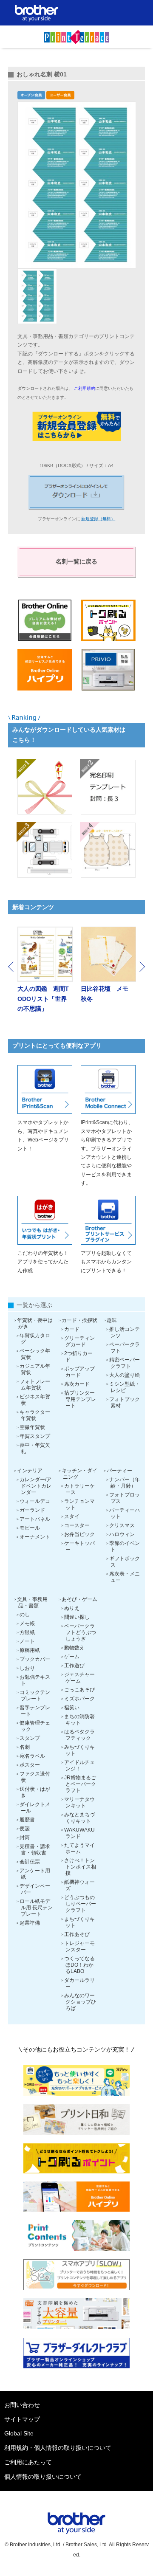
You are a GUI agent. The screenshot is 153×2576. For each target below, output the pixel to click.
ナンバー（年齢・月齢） (125, 1483)
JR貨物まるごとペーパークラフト (80, 1784)
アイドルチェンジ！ (79, 1766)
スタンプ (30, 1738)
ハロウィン (122, 1534)
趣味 (112, 1320)
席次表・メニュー (125, 1577)
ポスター (30, 1765)
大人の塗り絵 (125, 1375)
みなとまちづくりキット (79, 1818)
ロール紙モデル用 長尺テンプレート (36, 1908)
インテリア (30, 1471)
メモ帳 (27, 1623)
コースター (77, 1525)
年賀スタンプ (35, 1436)
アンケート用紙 (35, 1874)
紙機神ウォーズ (79, 1885)
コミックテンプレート (35, 1695)
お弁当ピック (79, 1534)
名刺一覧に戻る (76, 561)
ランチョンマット (79, 1504)
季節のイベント (125, 1546)
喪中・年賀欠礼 (35, 1448)
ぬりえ (72, 1608)
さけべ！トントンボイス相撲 (80, 1867)
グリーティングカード (79, 1341)
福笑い (72, 1708)
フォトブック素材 (125, 1402)
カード (72, 1329)
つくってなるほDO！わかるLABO (79, 1965)
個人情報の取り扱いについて (43, 2477)
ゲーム (72, 1657)
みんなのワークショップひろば (80, 2002)
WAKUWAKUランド (79, 1833)
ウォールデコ (35, 1501)
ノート (27, 1641)
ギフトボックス (125, 1562)
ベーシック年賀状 (35, 1354)
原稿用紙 (30, 1650)
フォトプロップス (125, 1498)
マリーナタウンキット (79, 1802)
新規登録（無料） (98, 519)
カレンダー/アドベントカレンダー (35, 1486)
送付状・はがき (35, 1792)
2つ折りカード (78, 1357)
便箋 (25, 1829)
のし (25, 1615)
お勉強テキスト (35, 1680)
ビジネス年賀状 (35, 1400)
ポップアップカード (79, 1372)
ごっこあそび (79, 1690)
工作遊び (74, 1666)
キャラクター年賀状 (35, 1415)
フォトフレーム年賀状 (35, 1385)
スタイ (72, 1516)
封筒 (25, 1838)
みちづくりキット (79, 1750)
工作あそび (77, 1934)
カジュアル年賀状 (35, 1369)
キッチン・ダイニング (79, 1474)
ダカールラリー (79, 1983)
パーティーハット (125, 1513)
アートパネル (35, 1519)
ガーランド (32, 1510)
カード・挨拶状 (79, 1320)
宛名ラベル (32, 1756)
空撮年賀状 (32, 1427)
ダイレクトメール (35, 1808)
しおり (27, 1668)
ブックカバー (35, 1659)
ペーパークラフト (125, 1348)
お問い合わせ (22, 2405)
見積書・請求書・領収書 (35, 1850)
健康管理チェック (35, 1726)
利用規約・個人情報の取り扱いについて (58, 2448)
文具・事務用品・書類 (32, 1602)
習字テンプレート (35, 1711)
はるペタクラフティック (79, 1735)
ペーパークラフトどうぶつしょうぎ (80, 1632)
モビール (30, 1528)
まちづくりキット (79, 1922)
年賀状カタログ (35, 1339)
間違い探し (77, 1617)
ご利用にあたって (28, 2462)
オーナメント (35, 1537)
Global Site (19, 2433)
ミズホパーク (79, 1699)
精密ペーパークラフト (125, 1363)
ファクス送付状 (35, 1777)
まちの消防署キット (79, 1720)
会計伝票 (30, 1862)
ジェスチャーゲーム (79, 1678)
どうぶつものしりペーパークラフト (80, 1904)
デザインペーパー (35, 1889)
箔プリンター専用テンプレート (80, 1399)
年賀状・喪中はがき (35, 1323)
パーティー (119, 1471)
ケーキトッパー (79, 1546)
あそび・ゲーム (79, 1599)
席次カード (77, 1384)
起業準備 (30, 1923)
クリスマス (122, 1525)
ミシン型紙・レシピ (125, 1387)
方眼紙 (27, 1632)
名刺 (25, 1747)
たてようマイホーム (79, 1848)
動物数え (74, 1648)
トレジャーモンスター (79, 1946)
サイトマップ (22, 2419)
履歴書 (27, 1820)
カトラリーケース (79, 1489)
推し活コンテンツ (125, 1332)
